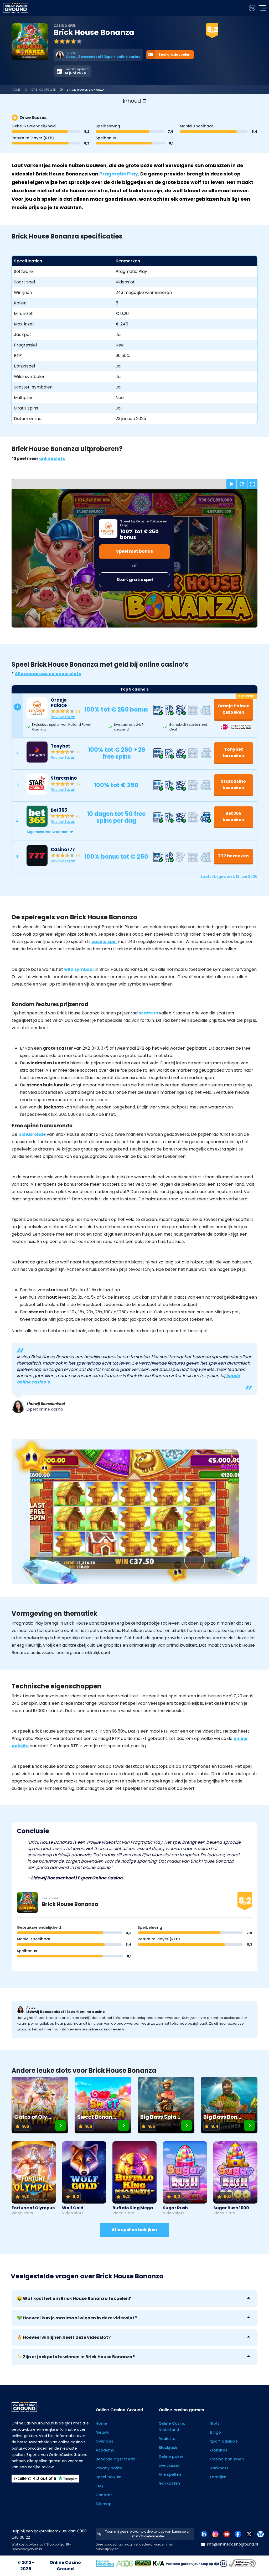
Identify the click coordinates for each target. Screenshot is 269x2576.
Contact (104, 2495)
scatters (148, 1013)
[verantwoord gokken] (252, 8)
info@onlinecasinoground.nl (232, 2544)
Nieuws (102, 2432)
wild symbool (79, 969)
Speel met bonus (134, 551)
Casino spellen (44, 90)
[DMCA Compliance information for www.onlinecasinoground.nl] (243, 2563)
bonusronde (32, 1134)
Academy (105, 2450)
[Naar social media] (204, 2534)
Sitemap (104, 2504)
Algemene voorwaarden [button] (47, 832)
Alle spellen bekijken (134, 2230)
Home (16, 90)
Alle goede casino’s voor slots (48, 674)
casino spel (104, 942)
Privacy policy (109, 2468)
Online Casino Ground (65, 2566)
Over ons (104, 2441)
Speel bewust (109, 2477)
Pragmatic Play (119, 174)
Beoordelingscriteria (115, 2459)
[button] (140, 832)
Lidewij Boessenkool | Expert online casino (66, 2012)
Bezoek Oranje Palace (181, 37)
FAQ (99, 2486)
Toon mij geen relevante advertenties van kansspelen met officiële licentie (148, 2534)
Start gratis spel (135, 580)
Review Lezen (63, 717)
